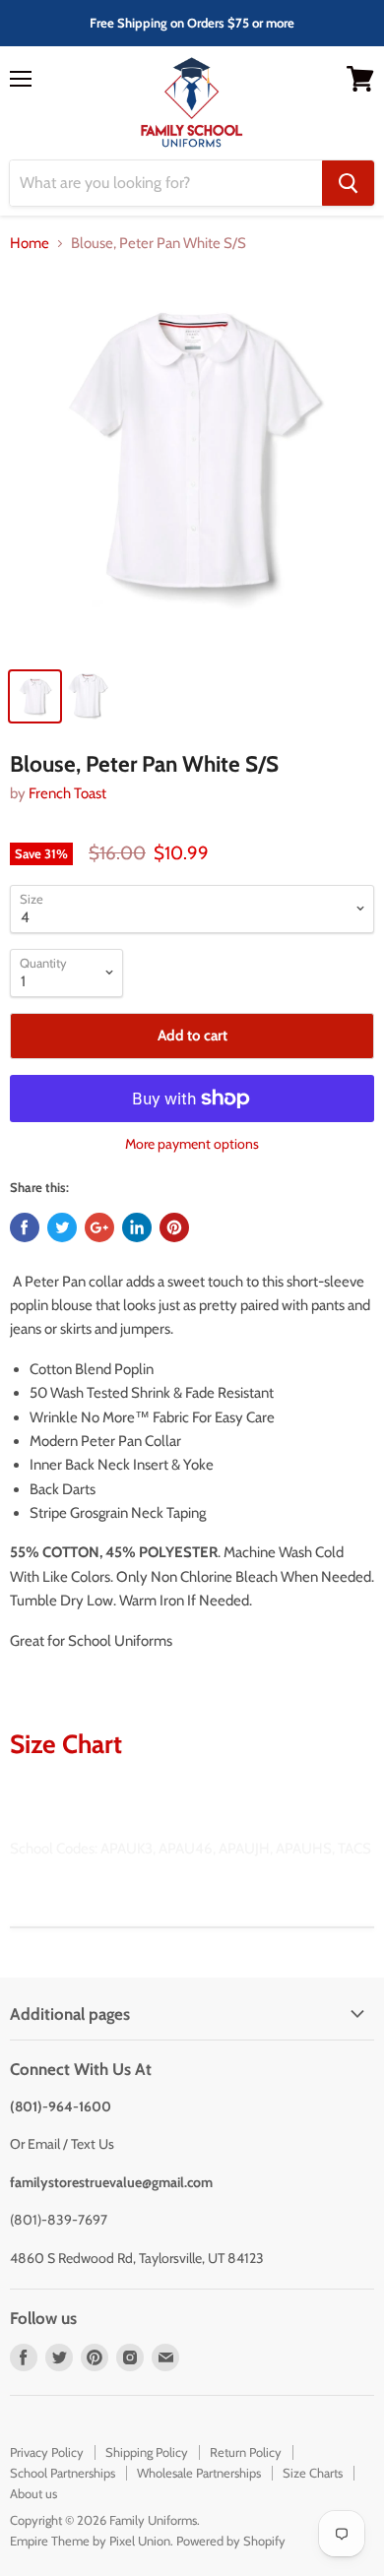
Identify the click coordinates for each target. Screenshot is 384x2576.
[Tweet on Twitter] (62, 1227)
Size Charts (313, 2473)
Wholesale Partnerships (199, 2473)
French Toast (67, 793)
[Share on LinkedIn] (137, 1227)
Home (30, 244)
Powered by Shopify (231, 2541)
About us (33, 2493)
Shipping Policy (147, 2452)
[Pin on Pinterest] (174, 1227)
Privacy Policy (47, 2452)
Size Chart (66, 1744)
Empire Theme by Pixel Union (90, 2541)
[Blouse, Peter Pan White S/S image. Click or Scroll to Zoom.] (192, 464)
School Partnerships (63, 2473)
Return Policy (246, 2452)
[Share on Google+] (99, 1227)
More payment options (192, 1144)
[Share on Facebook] (25, 1227)
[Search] (348, 183)
